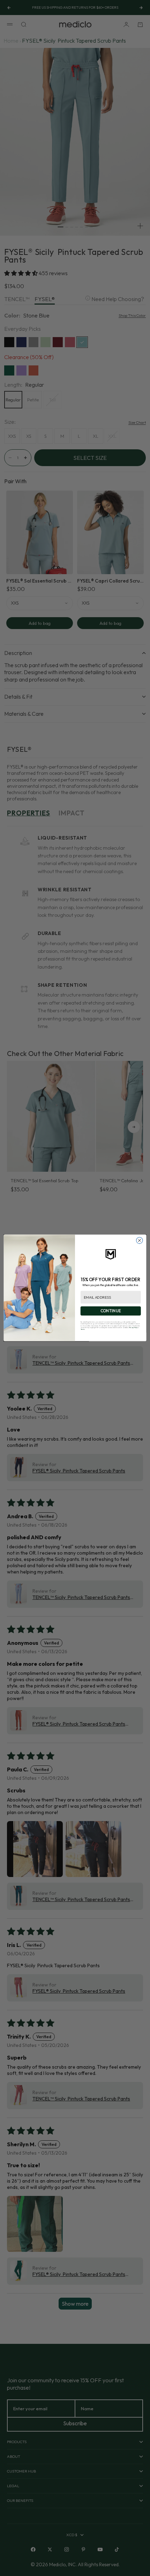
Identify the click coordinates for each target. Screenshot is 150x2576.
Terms (83, 1329)
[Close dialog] (140, 1241)
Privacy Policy (133, 1328)
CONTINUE (111, 1311)
